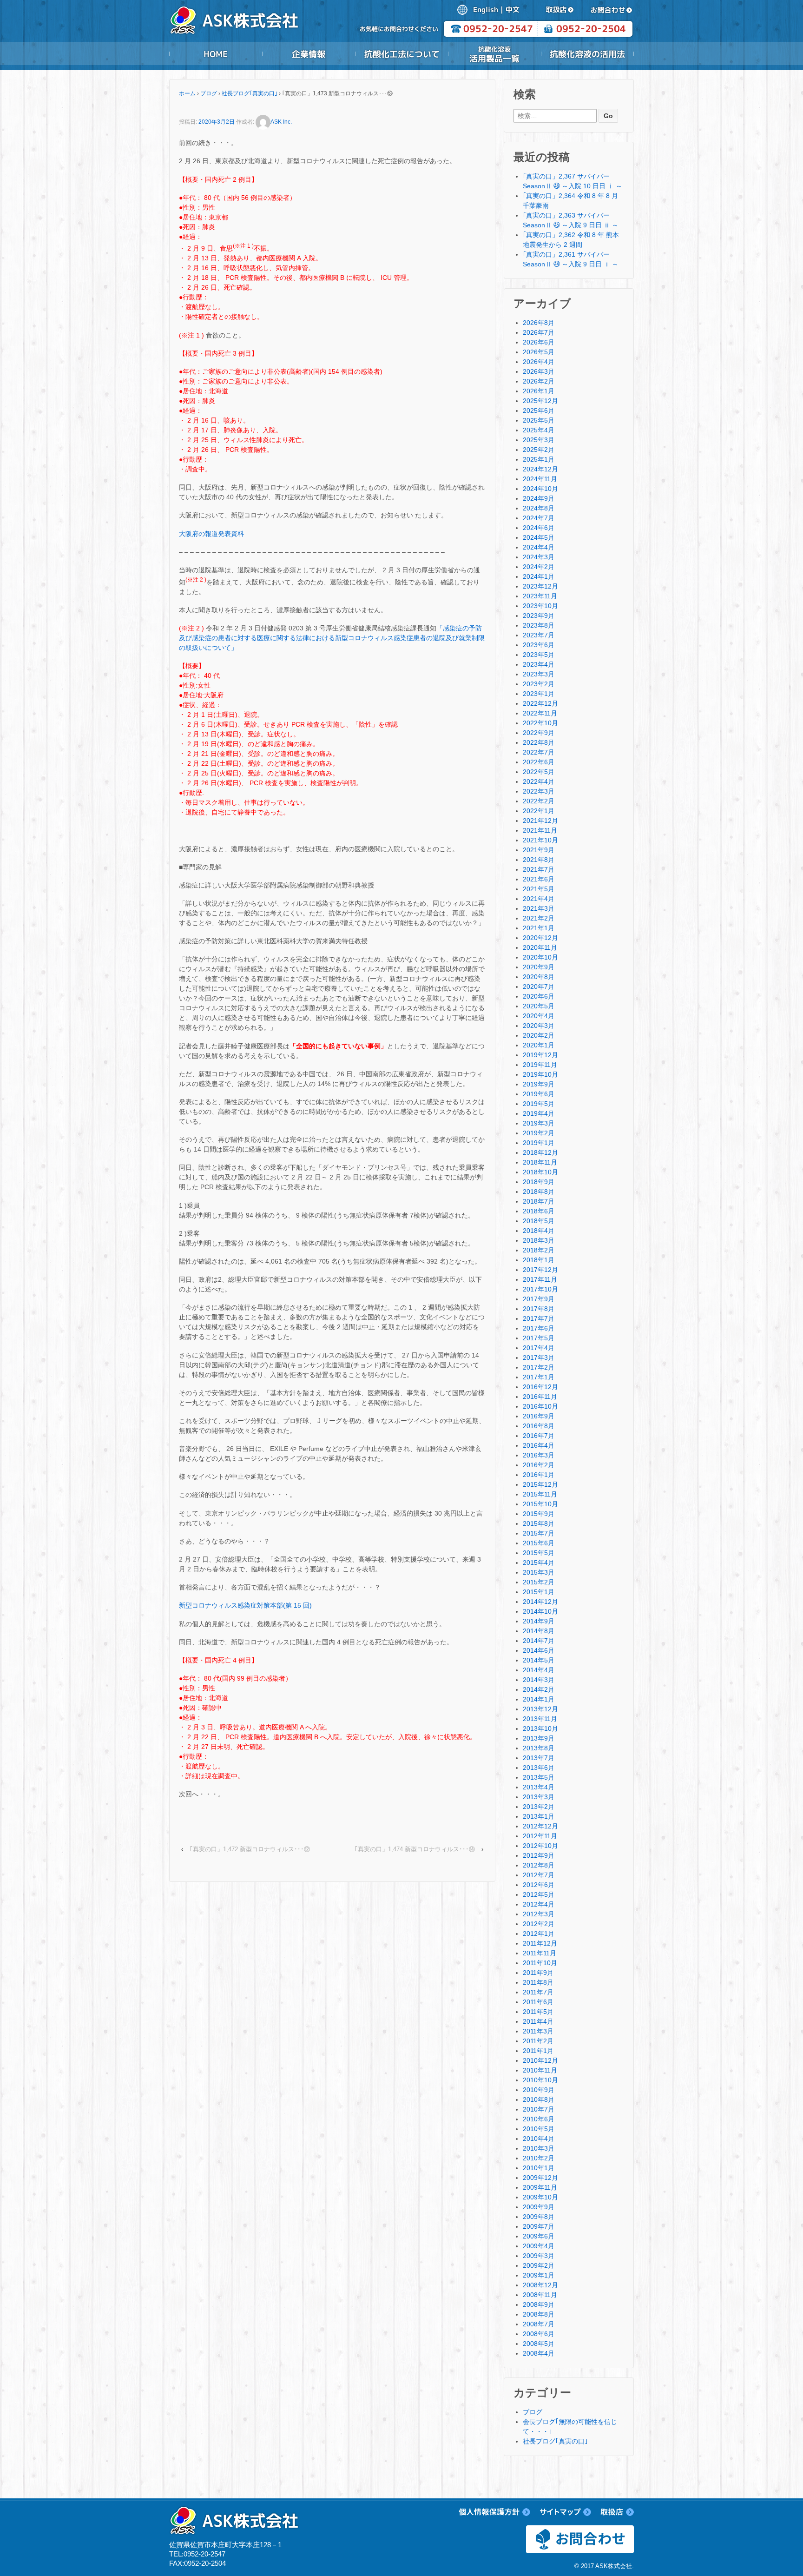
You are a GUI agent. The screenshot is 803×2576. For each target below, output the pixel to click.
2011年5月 (538, 2012)
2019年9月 (539, 1084)
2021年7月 (539, 869)
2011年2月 (538, 2041)
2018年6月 (539, 1211)
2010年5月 (539, 2129)
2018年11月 (540, 1162)
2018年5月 (539, 1221)
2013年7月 (539, 1758)
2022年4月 (539, 781)
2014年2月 (539, 1689)
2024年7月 (539, 518)
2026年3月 (539, 371)
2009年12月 (540, 2178)
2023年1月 (539, 694)
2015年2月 (539, 1582)
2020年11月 (540, 947)
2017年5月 (539, 1338)
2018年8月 (539, 1192)
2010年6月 (539, 2119)
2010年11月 (540, 2070)
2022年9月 (539, 733)
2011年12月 (540, 1943)
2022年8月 (539, 742)
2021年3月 (539, 908)
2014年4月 (539, 1670)
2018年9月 (539, 1182)
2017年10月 (540, 1289)
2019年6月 (539, 1094)
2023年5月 (539, 655)
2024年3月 (539, 557)
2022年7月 (539, 752)
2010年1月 (539, 2168)
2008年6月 (539, 2334)
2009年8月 (539, 2217)
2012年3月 (539, 1914)
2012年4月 (539, 1904)
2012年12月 (540, 1826)
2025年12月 (540, 401)
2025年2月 (539, 450)
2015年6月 (539, 1543)
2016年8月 (539, 1426)
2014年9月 (539, 1621)
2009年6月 (539, 2236)
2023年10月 (540, 606)
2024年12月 (540, 469)
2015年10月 (540, 1504)
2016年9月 (539, 1416)
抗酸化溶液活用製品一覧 (494, 54)
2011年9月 (538, 1973)
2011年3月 (538, 2031)
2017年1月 (539, 1377)
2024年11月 (540, 479)
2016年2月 (539, 1465)
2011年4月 (538, 2021)
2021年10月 (540, 840)
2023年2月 (539, 684)
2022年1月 (539, 811)
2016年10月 (540, 1406)
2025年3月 (539, 440)
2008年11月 (540, 2295)
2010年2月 (539, 2158)
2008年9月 (539, 2304)
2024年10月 (540, 489)
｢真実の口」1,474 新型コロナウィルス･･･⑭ (415, 1849)
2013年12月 (540, 1709)
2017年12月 (540, 1270)
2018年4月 (539, 1231)
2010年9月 (539, 2090)
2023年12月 (540, 586)
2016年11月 (540, 1397)
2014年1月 (539, 1699)
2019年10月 (540, 1074)
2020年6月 (539, 996)
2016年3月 (539, 1455)
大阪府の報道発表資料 (211, 534)
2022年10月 (540, 723)
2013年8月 (539, 1748)
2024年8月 (539, 508)
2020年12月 (540, 938)
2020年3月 (539, 1026)
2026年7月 (539, 332)
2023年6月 (539, 645)
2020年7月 (539, 987)
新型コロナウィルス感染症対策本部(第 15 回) (245, 1605)
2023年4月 (539, 664)
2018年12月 (540, 1152)
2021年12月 (540, 821)
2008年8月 (539, 2314)
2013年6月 (539, 1768)
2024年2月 (539, 567)
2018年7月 (539, 1201)
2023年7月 (539, 635)
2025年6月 (539, 411)
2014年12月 (540, 1602)
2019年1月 (539, 1143)
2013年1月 (539, 1816)
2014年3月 (539, 1680)
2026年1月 (539, 391)
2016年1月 (539, 1475)
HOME (216, 54)
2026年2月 (539, 381)
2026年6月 (539, 342)
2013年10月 (540, 1728)
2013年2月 (539, 1807)
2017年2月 (539, 1367)
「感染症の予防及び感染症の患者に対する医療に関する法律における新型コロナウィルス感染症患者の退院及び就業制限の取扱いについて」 (332, 638)
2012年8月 (539, 1865)
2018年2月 (539, 1250)
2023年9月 (539, 616)
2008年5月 (539, 2344)
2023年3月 (539, 674)
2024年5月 (539, 537)
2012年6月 (539, 1885)
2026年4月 (539, 362)
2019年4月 (539, 1113)
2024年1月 (539, 576)
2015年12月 (540, 1484)
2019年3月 (539, 1123)
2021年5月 (539, 889)
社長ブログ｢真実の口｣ (250, 93)
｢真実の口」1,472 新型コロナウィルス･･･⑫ (250, 1849)
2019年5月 (539, 1104)
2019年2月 (539, 1133)
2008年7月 (539, 2324)
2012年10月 (540, 1846)
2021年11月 (540, 830)
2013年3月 (539, 1797)
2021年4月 (539, 899)
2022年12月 (540, 703)
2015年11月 (540, 1494)
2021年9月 (539, 850)
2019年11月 (540, 1065)
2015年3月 (539, 1572)
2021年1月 (539, 928)
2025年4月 (539, 430)
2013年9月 (539, 1738)
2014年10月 (540, 1611)
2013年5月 (539, 1777)
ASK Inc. (281, 122)
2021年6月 (539, 879)
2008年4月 (539, 2353)
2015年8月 (539, 1523)
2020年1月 (539, 1045)
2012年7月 (539, 1875)
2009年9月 (539, 2207)
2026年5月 (539, 352)
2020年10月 (540, 957)
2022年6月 (539, 762)
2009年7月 (539, 2226)
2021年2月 (539, 918)
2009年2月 (539, 2265)
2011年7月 (538, 1992)
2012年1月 (539, 1934)
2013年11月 (540, 1719)
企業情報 (309, 54)
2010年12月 (540, 2060)
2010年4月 (539, 2139)
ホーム (187, 93)
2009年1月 (539, 2275)
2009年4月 (539, 2246)
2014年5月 (539, 1660)
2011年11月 (540, 1953)
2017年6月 (539, 1328)
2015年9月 (539, 1514)
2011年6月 (538, 2002)
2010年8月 (539, 2099)
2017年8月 (539, 1309)
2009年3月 (539, 2256)
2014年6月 (539, 1650)
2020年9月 (539, 967)
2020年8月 (539, 977)
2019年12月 (540, 1055)
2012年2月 (539, 1924)
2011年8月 (538, 1982)
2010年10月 (540, 2080)
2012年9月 (539, 1855)
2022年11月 (540, 713)
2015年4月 (539, 1563)
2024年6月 (539, 528)
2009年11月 (540, 2187)
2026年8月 (539, 323)
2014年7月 (539, 1641)
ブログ (209, 93)
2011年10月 (540, 1963)
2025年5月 (539, 420)
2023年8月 (539, 625)
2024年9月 (539, 498)
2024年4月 (539, 547)
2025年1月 (539, 459)
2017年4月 (539, 1348)
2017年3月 (539, 1358)
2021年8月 (539, 860)
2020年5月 (539, 1006)
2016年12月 (540, 1387)
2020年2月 (539, 1035)
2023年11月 (540, 596)
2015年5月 (539, 1553)
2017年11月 (540, 1279)
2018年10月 (540, 1172)
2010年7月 (539, 2109)
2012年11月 (540, 1836)
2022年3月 (539, 791)
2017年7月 (539, 1318)
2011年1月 (538, 2051)
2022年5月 (539, 772)
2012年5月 (539, 1894)
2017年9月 (539, 1299)
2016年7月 (539, 1436)
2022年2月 (539, 801)
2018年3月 (539, 1240)
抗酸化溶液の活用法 (587, 54)
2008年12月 (540, 2285)
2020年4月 (539, 1016)
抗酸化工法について (401, 54)
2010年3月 (539, 2148)
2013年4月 (539, 1787)
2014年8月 (539, 1631)
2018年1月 (539, 1260)
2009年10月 (540, 2197)
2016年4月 (539, 1445)
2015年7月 (539, 1533)
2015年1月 (539, 1592)
